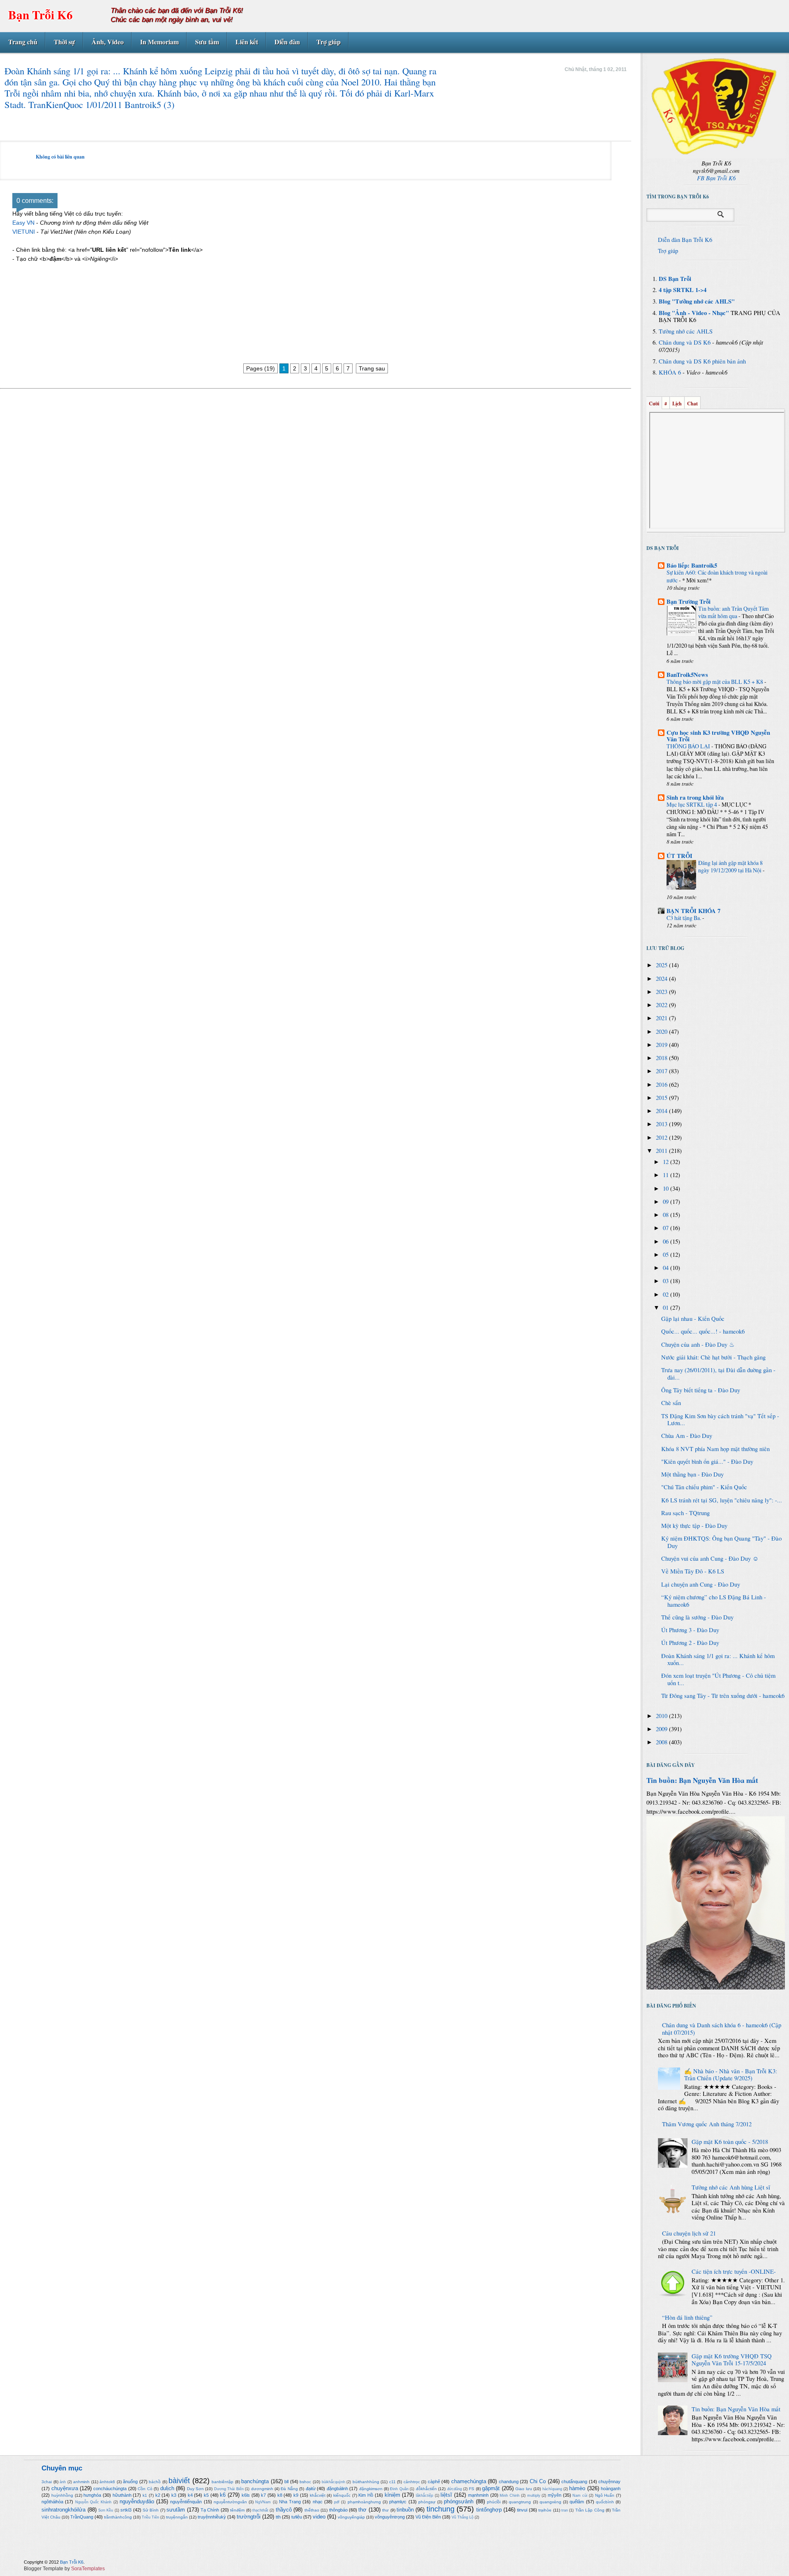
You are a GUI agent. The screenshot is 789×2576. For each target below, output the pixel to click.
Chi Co (538, 2481)
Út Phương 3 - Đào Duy (690, 1630)
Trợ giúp (329, 42)
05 (667, 1255)
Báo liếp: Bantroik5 (692, 565)
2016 (662, 1084)
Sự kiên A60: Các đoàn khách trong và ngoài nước (717, 576)
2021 (662, 1018)
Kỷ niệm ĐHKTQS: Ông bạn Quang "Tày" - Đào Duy (721, 1542)
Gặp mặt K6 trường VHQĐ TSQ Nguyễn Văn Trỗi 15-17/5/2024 (732, 2360)
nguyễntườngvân (230, 2502)
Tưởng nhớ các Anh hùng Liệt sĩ (731, 2187)
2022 (662, 1005)
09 (667, 1202)
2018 (662, 1058)
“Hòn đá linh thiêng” (687, 2317)
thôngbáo (338, 2510)
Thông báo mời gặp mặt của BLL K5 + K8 (715, 682)
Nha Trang (290, 2502)
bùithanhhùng (366, 2482)
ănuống (130, 2482)
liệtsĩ (446, 2495)
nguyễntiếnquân (186, 2502)
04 (667, 1268)
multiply (534, 2495)
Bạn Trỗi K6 (40, 15)
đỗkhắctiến (426, 2489)
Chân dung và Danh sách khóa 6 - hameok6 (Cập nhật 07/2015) (722, 2029)
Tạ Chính (210, 2510)
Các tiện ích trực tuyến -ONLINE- (734, 2271)
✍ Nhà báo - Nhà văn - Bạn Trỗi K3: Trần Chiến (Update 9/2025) (731, 2075)
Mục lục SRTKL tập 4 (692, 804)
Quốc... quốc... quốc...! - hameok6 (703, 1331)
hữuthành (122, 2495)
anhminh (81, 2482)
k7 (263, 2495)
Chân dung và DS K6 (685, 342)
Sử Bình (151, 2510)
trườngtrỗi (249, 2517)
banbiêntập (223, 2482)
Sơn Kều (106, 2510)
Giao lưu (524, 2489)
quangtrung (520, 2502)
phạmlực (398, 2502)
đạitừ (311, 2489)
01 (667, 1308)
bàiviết (179, 2481)
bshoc (305, 2482)
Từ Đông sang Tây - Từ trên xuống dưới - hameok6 (723, 1696)
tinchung (441, 2509)
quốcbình (605, 2502)
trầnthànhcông (118, 2517)
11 (667, 1175)
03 (667, 1281)
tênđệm (237, 2510)
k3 (174, 2495)
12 (667, 1162)
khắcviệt (318, 2495)
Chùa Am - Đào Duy (687, 1436)
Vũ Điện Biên (428, 2517)
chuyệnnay (609, 2482)
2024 (662, 979)
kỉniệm (392, 2495)
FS (472, 2489)
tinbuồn (405, 2510)
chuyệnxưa (65, 2488)
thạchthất (260, 2510)
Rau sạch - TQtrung (685, 1513)
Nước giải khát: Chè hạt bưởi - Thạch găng (713, 1357)
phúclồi (494, 2502)
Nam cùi (580, 2495)
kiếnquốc (342, 2495)
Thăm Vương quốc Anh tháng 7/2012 (707, 2124)
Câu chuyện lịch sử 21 (689, 2233)
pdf (337, 2502)
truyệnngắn (177, 2517)
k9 (296, 2495)
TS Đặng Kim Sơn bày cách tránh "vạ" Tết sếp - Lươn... (720, 1420)
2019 (662, 1045)
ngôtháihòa (52, 2502)
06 (667, 1241)
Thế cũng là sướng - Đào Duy (697, 1617)
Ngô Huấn (605, 2495)
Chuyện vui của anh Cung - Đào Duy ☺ (710, 1558)
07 (667, 1228)
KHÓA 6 (670, 372)
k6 (223, 2495)
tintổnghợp (489, 2510)
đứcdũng (454, 2489)
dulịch (167, 2488)
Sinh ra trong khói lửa (695, 797)
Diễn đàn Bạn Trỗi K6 (685, 240)
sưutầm (176, 2510)
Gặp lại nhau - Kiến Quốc (693, 1319)
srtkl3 (126, 2510)
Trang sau (372, 368)
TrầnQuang (82, 2517)
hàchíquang (552, 2489)
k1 (145, 2495)
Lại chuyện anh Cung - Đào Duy (701, 1584)
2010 (662, 1716)
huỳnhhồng (62, 2495)
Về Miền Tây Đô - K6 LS (693, 1571)
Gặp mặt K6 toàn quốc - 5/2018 (730, 2142)
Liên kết (247, 42)
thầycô (284, 2510)
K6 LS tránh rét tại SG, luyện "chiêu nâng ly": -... (722, 1500)
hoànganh (611, 2489)
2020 (662, 1032)
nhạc (318, 2502)
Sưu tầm (207, 42)
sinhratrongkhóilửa (63, 2510)
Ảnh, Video (108, 42)
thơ (362, 2510)
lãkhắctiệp (424, 2495)
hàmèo (577, 2488)
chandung (509, 2482)
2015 (662, 1098)
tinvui (522, 2510)
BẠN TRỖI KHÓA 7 (693, 911)
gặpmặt (491, 2488)
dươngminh (262, 2489)
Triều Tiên (150, 2517)
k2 (158, 2495)
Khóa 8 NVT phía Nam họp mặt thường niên (715, 1449)
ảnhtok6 (107, 2482)
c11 (392, 2482)
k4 (190, 2495)
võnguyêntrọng (390, 2517)
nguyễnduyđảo (137, 2501)
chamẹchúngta (469, 2481)
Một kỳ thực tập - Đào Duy (694, 1526)
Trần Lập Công (590, 2510)
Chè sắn (671, 1403)
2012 (662, 1137)
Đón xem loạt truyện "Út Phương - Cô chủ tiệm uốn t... (718, 1679)
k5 (206, 2495)
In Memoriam (159, 42)
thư (385, 2510)
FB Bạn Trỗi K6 (716, 178)
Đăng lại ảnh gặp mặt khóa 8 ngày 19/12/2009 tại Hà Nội (730, 866)
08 (667, 1215)
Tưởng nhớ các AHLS (686, 331)
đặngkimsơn (371, 2489)
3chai (47, 2482)
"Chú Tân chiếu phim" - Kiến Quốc (704, 1487)
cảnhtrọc (412, 2482)
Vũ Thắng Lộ (463, 2517)
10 (667, 1188)
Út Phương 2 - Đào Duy (690, 1643)
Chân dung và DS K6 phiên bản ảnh (702, 361)
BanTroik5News (687, 675)
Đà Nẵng (289, 2489)
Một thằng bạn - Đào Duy (692, 1474)
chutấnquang (574, 2482)
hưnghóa (92, 2495)
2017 (662, 1071)
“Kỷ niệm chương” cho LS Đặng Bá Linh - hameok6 (714, 1601)
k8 (280, 2495)
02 (667, 1294)
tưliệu (297, 2517)
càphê (434, 2482)
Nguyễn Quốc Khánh (93, 2502)
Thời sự (65, 42)
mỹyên (555, 2495)
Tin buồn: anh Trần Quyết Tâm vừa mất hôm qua (734, 612)
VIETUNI (24, 232)
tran (565, 2510)
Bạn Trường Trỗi (689, 601)
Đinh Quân (399, 2489)
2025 (662, 965)
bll (286, 2482)
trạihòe (545, 2510)
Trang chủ (23, 42)
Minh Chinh (510, 2495)
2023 (662, 992)
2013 (662, 1124)
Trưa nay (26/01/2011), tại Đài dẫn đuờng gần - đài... (718, 1374)
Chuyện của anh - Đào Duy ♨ (698, 1344)
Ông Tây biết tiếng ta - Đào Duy (701, 1390)
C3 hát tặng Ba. (684, 918)
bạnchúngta (255, 2481)
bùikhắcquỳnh (333, 2482)
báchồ (155, 2482)
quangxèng (550, 2502)
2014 (662, 1111)
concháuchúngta (110, 2489)
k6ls (246, 2495)
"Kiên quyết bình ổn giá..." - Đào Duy (707, 1462)
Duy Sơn (195, 2489)
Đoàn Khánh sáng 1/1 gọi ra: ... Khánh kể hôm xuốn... (718, 1659)
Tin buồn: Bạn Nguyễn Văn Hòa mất (702, 1780)
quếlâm (577, 2502)
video (319, 2517)
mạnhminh (478, 2495)
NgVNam (263, 2502)
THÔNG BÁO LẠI (689, 746)
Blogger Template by (64, 2569)
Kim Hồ (366, 2495)
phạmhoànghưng (364, 2502)
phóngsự (427, 2502)
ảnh (63, 2482)
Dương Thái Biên (229, 2489)
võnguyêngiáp (351, 2517)
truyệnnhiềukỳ (212, 2517)
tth (278, 2517)
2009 (662, 1729)
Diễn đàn (287, 42)
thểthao (312, 2510)
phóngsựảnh (459, 2501)
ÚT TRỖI (679, 856)
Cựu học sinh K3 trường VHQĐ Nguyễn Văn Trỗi (718, 736)
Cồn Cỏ (145, 2489)
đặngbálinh (337, 2489)
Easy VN (23, 223)
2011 (662, 1151)
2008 (662, 1742)
